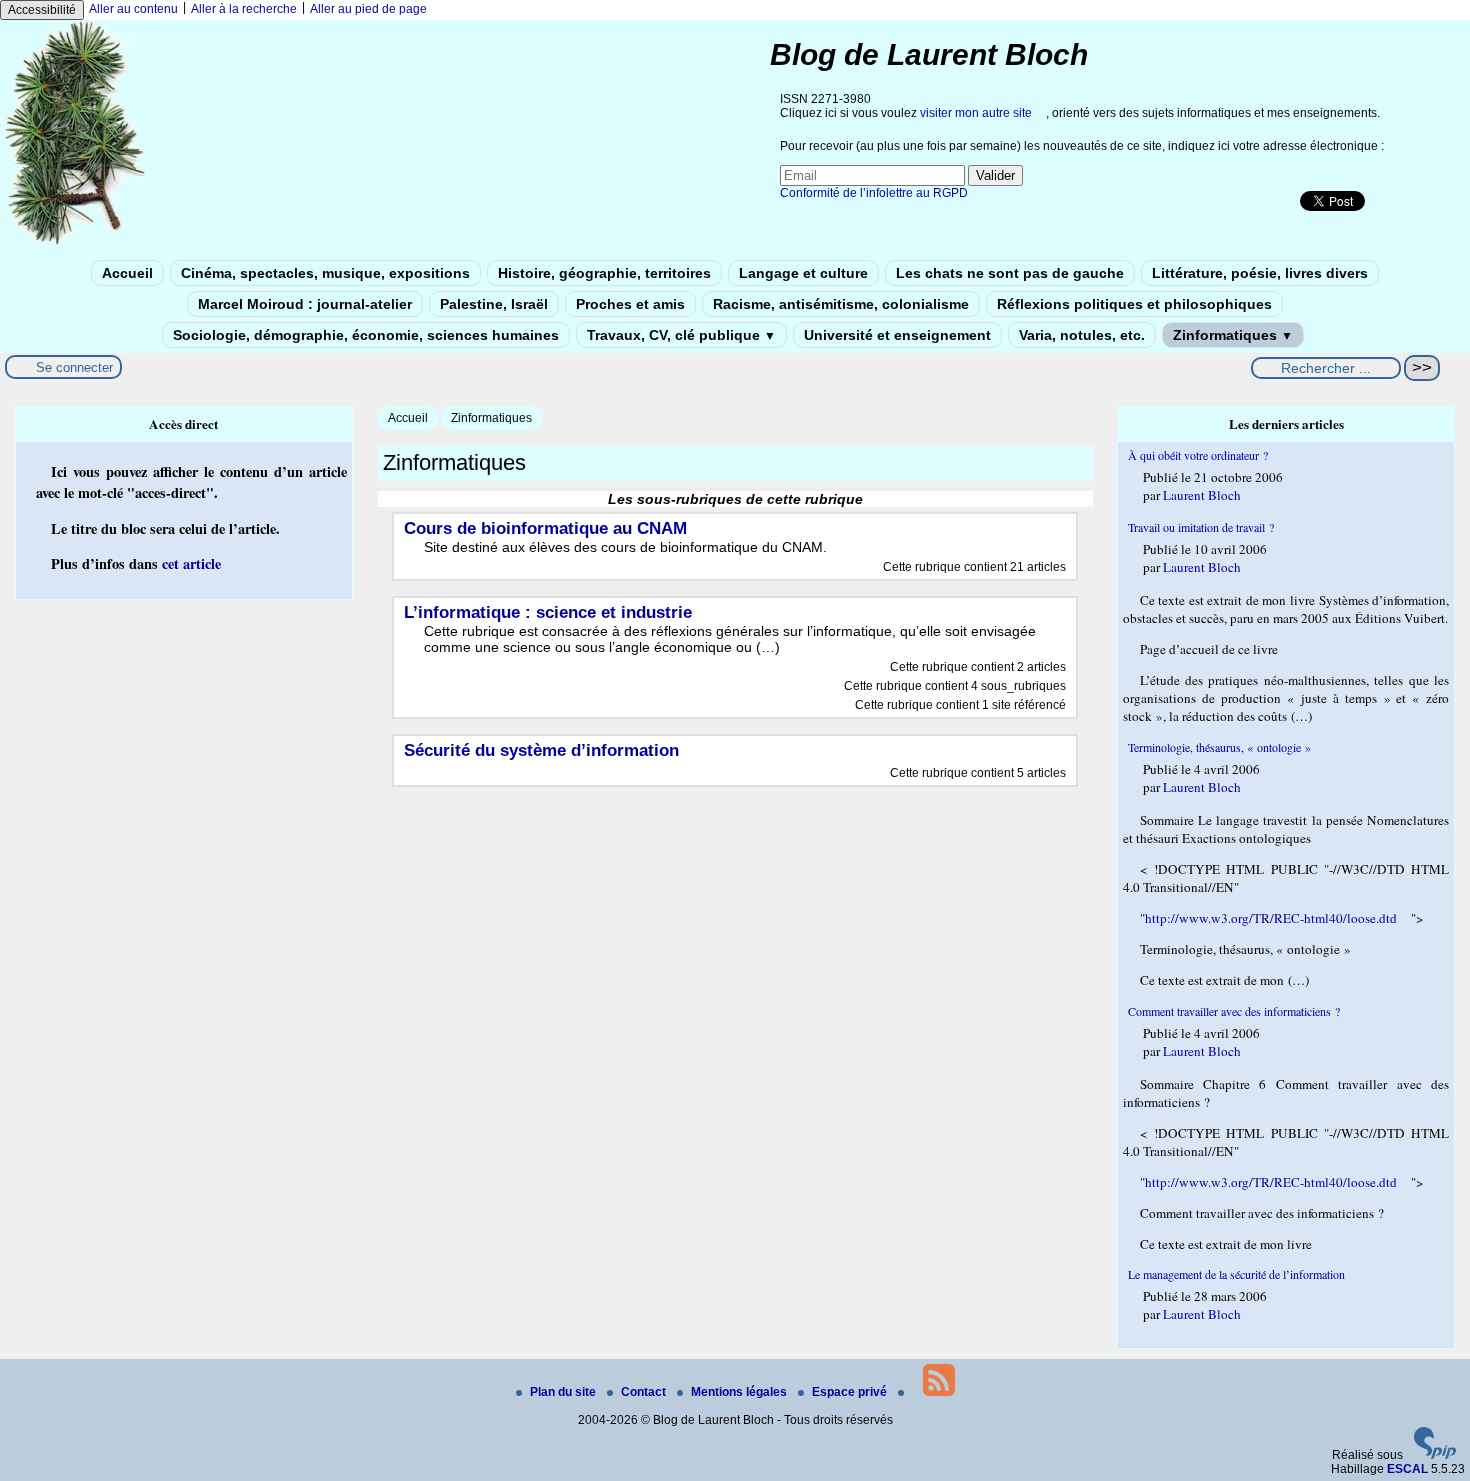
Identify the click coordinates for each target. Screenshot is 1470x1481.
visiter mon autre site (976, 113)
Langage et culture (803, 273)
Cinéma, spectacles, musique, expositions (325, 273)
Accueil (127, 273)
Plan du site (564, 1392)
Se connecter (74, 367)
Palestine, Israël (494, 304)
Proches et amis (630, 304)
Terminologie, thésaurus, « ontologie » (1219, 747)
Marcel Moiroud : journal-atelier (305, 304)
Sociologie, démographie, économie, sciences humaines (366, 335)
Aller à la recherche (244, 9)
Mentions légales (740, 1392)
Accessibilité (42, 10)
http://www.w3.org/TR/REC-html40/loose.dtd (1271, 918)
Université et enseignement (897, 335)
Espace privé (851, 1392)
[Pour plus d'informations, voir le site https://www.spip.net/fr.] (1435, 1455)
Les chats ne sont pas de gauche (1010, 273)
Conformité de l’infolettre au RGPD (874, 193)
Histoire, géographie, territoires (604, 273)
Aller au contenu (133, 9)
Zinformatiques (1233, 335)
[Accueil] (76, 243)
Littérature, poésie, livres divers (1260, 273)
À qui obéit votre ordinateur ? (1198, 455)
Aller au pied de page (368, 9)
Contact (645, 1392)
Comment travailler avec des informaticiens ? (1234, 1011)
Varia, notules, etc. (1082, 335)
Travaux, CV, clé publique (681, 335)
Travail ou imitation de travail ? (1201, 527)
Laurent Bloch (1202, 495)
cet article (191, 563)
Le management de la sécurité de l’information (1236, 1274)
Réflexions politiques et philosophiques (1134, 304)
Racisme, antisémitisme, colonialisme (841, 304)
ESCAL (1407, 1469)
